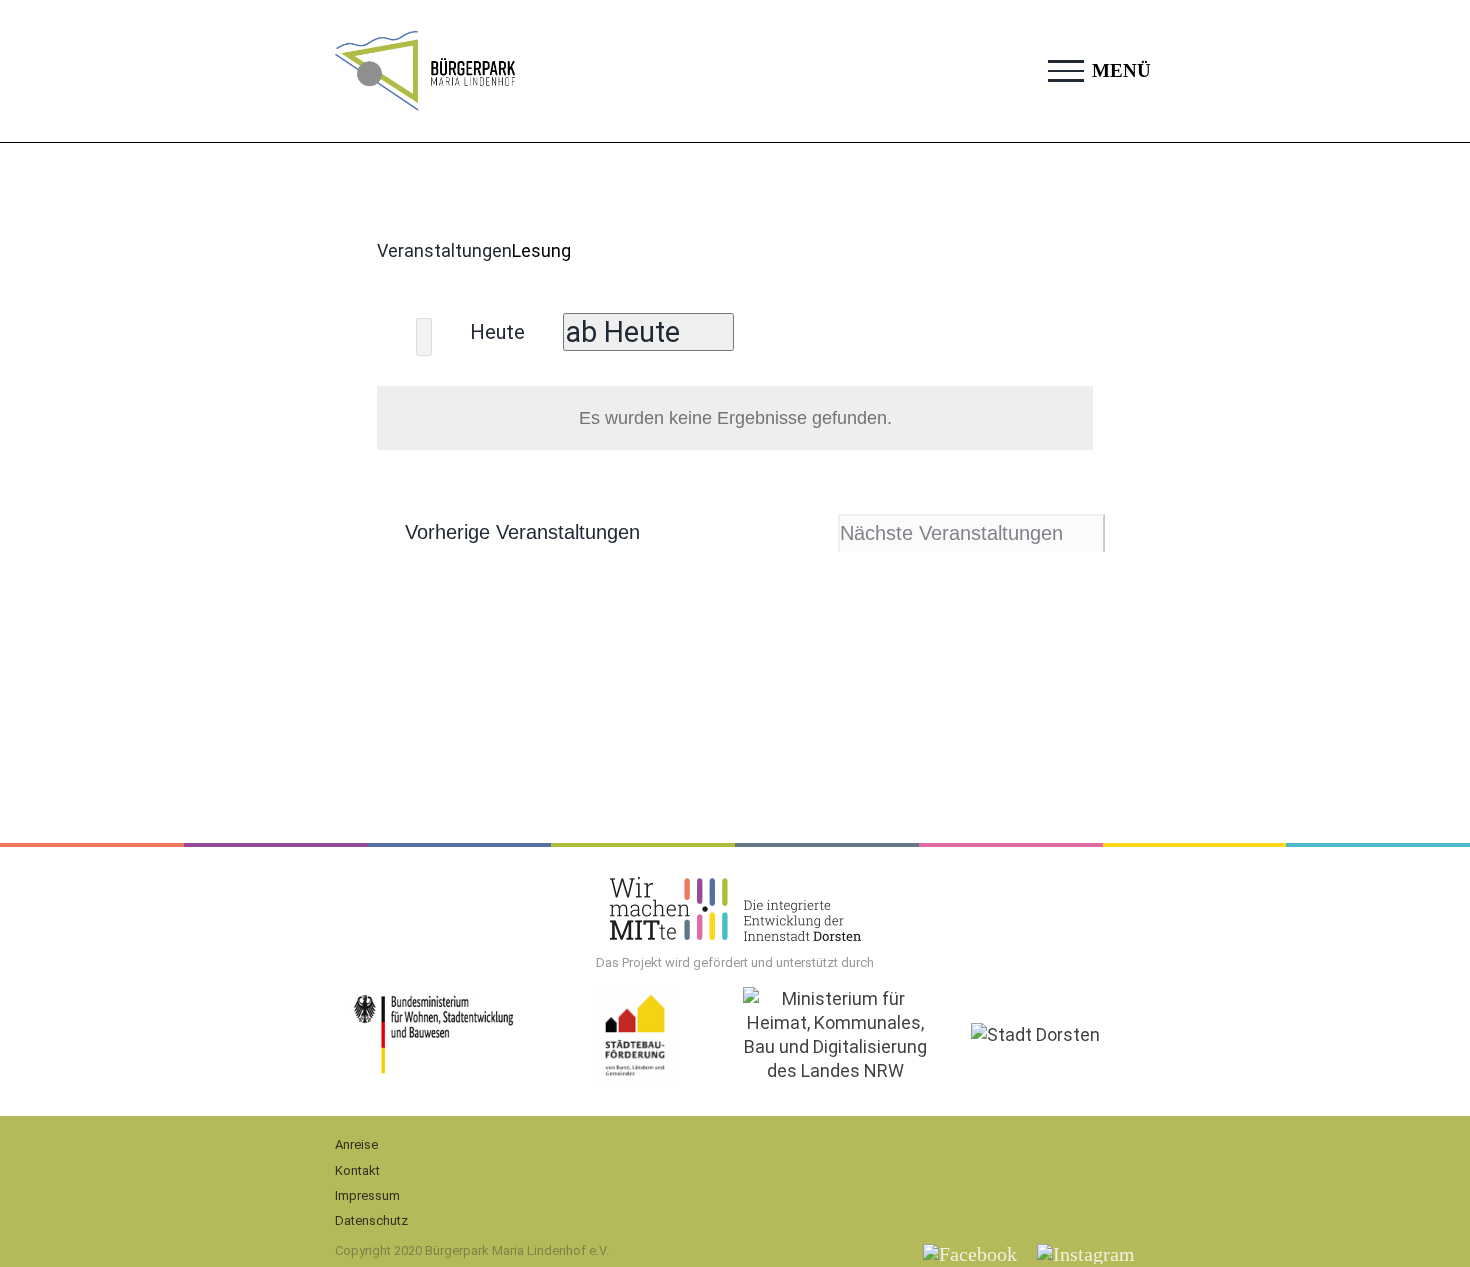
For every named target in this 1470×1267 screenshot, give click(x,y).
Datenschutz (371, 1220)
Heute (497, 332)
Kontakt (357, 1170)
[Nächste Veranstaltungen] (424, 337)
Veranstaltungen (444, 250)
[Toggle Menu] (1066, 71)
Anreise (356, 1144)
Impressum (367, 1195)
